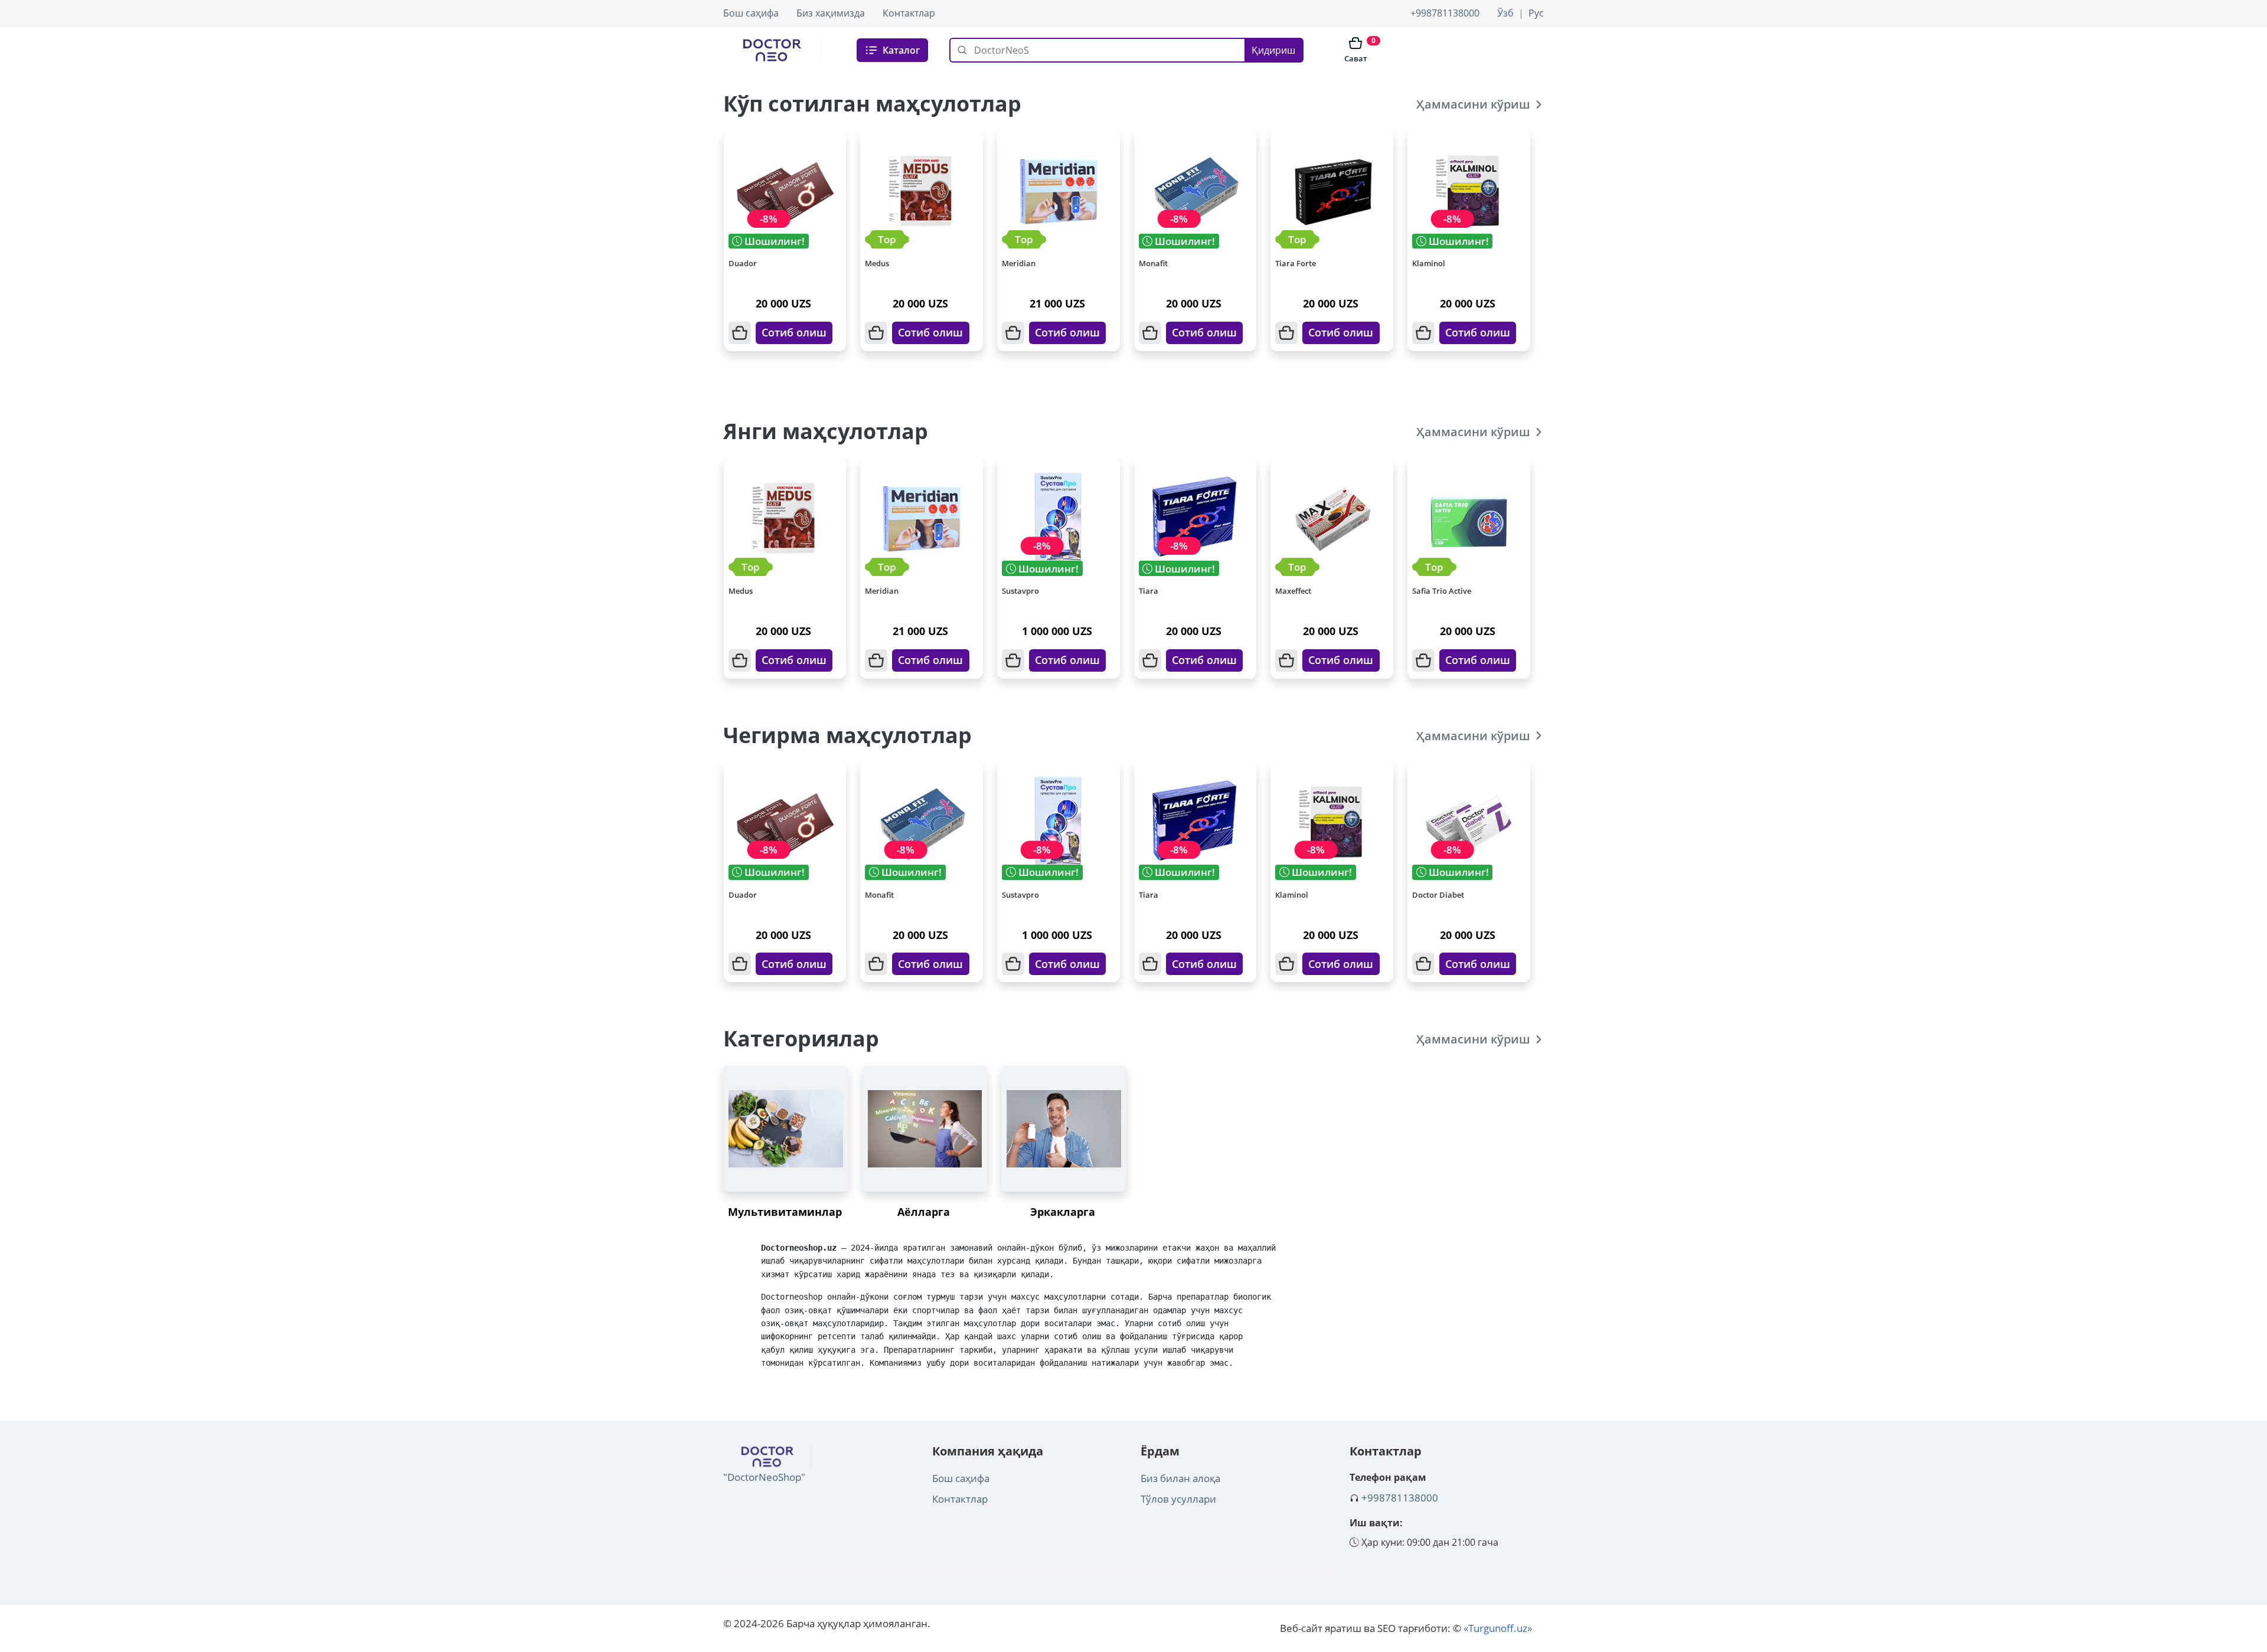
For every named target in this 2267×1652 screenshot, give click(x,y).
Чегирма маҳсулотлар (847, 735)
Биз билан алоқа (1180, 1478)
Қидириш (1273, 50)
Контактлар (909, 13)
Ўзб (1505, 13)
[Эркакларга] (1064, 1129)
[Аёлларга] (925, 1129)
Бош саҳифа (751, 13)
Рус (1536, 13)
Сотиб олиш (794, 332)
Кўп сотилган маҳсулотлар (872, 104)
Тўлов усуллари (1178, 1499)
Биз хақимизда (831, 13)
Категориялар (801, 1038)
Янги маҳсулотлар (826, 431)
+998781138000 (1445, 13)
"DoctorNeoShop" (764, 1477)
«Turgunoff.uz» (1498, 1628)
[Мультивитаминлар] (786, 1129)
